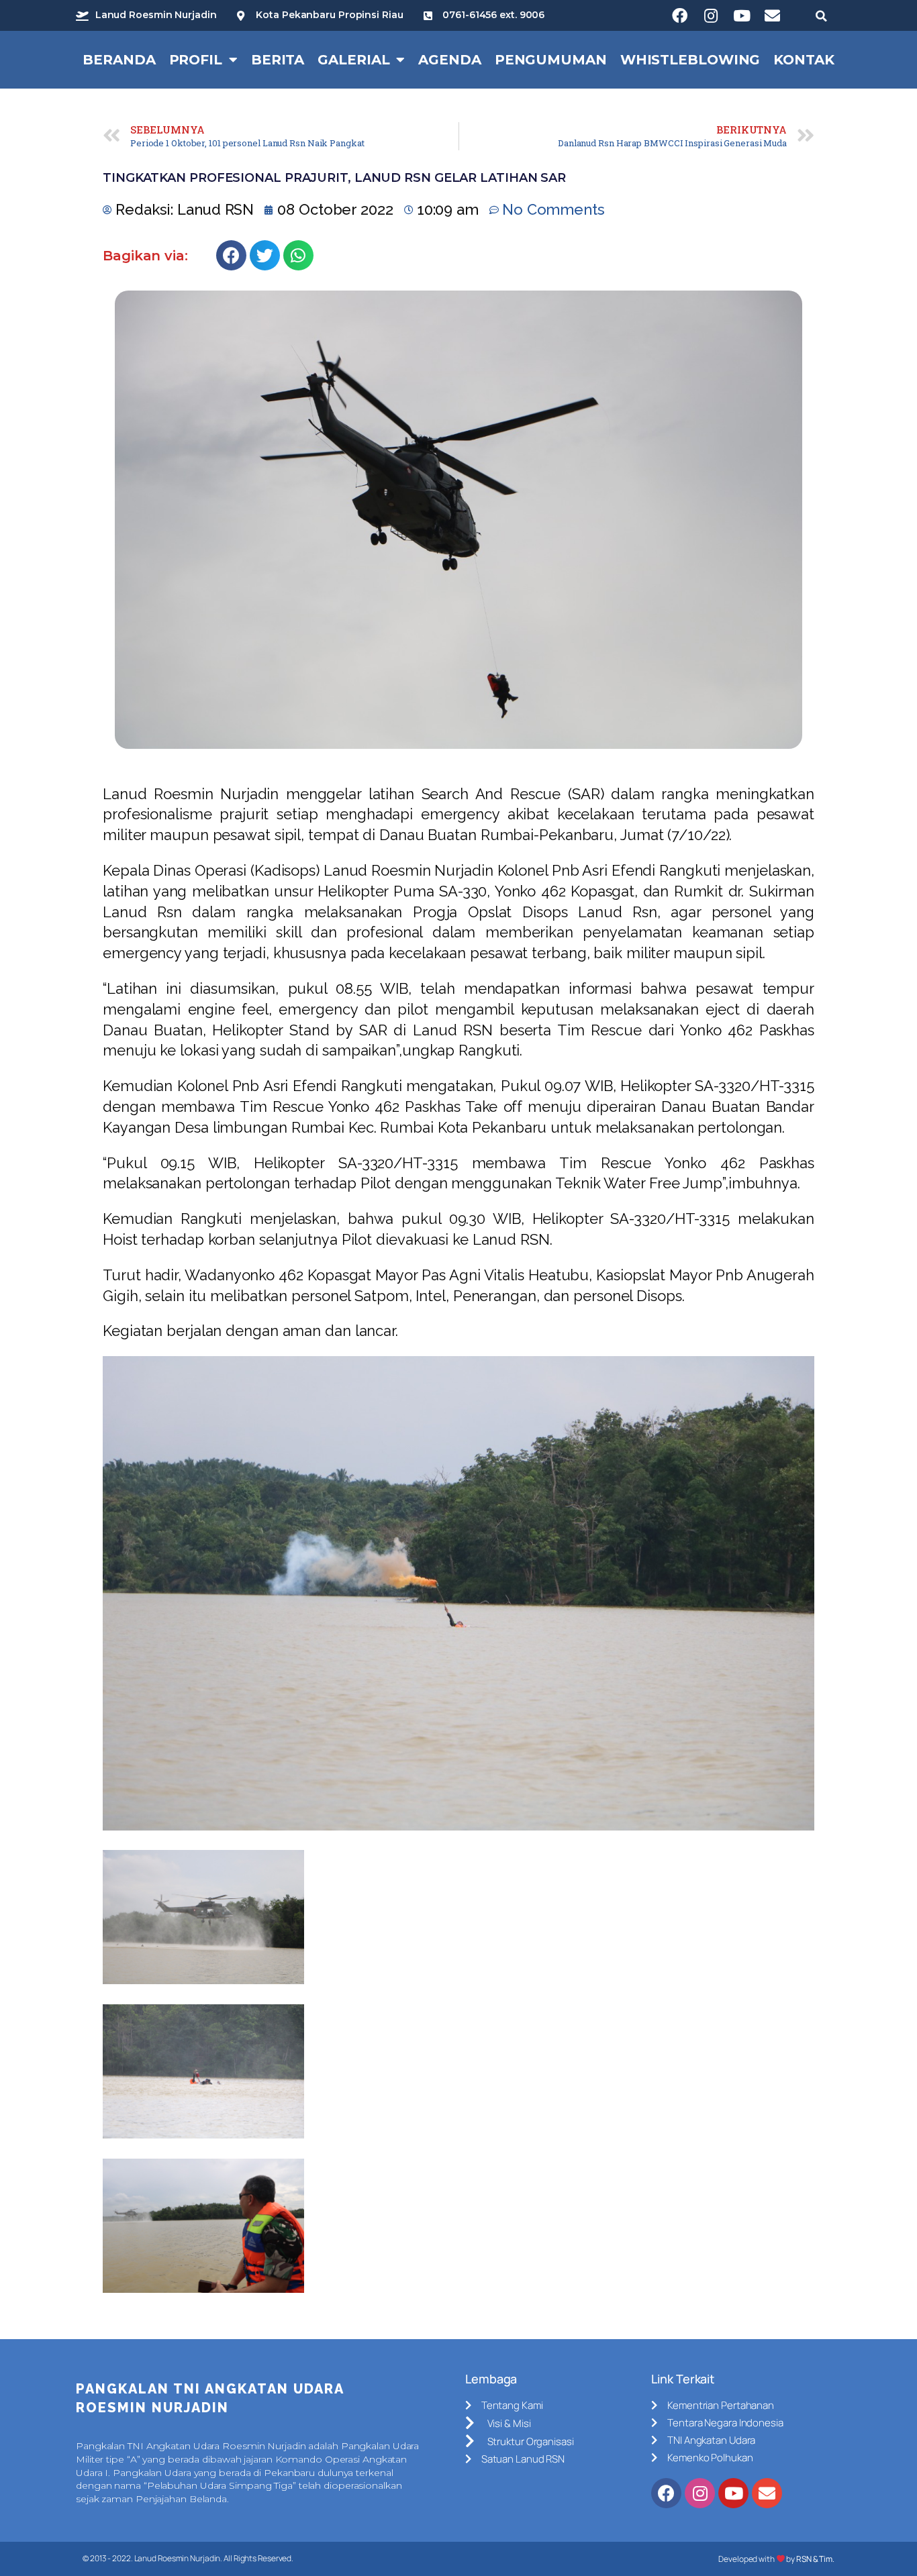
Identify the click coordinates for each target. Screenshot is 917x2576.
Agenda (449, 60)
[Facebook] (680, 15)
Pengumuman (551, 60)
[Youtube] (742, 15)
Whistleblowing (690, 60)
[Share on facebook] (231, 255)
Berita (278, 60)
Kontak (804, 60)
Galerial (353, 60)
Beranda (119, 60)
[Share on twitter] (265, 255)
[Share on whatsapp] (298, 255)
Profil (196, 60)
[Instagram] (711, 15)
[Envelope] (773, 15)
